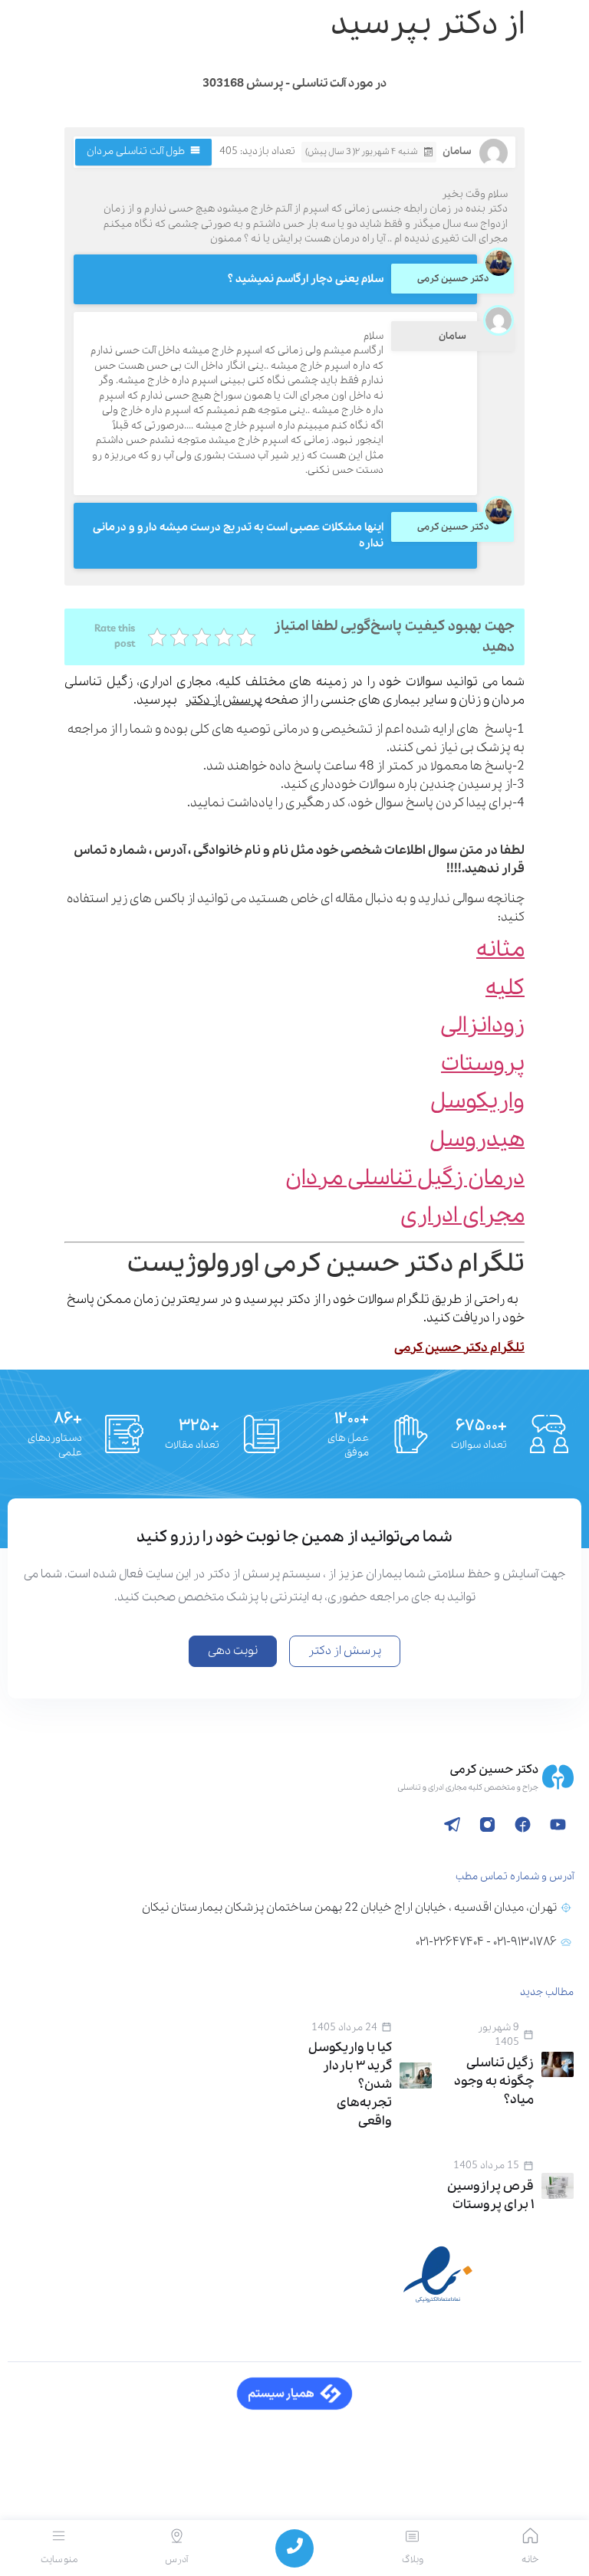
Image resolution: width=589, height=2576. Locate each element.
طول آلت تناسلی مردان (136, 151)
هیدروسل (477, 1140)
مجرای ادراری (462, 1216)
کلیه (505, 988)
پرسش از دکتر (224, 700)
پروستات (483, 1064)
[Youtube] (558, 1825)
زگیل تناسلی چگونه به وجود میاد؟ (494, 2081)
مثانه (500, 950)
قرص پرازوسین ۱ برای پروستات (490, 2195)
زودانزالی (482, 1026)
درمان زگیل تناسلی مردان (405, 1178)
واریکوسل (477, 1102)
